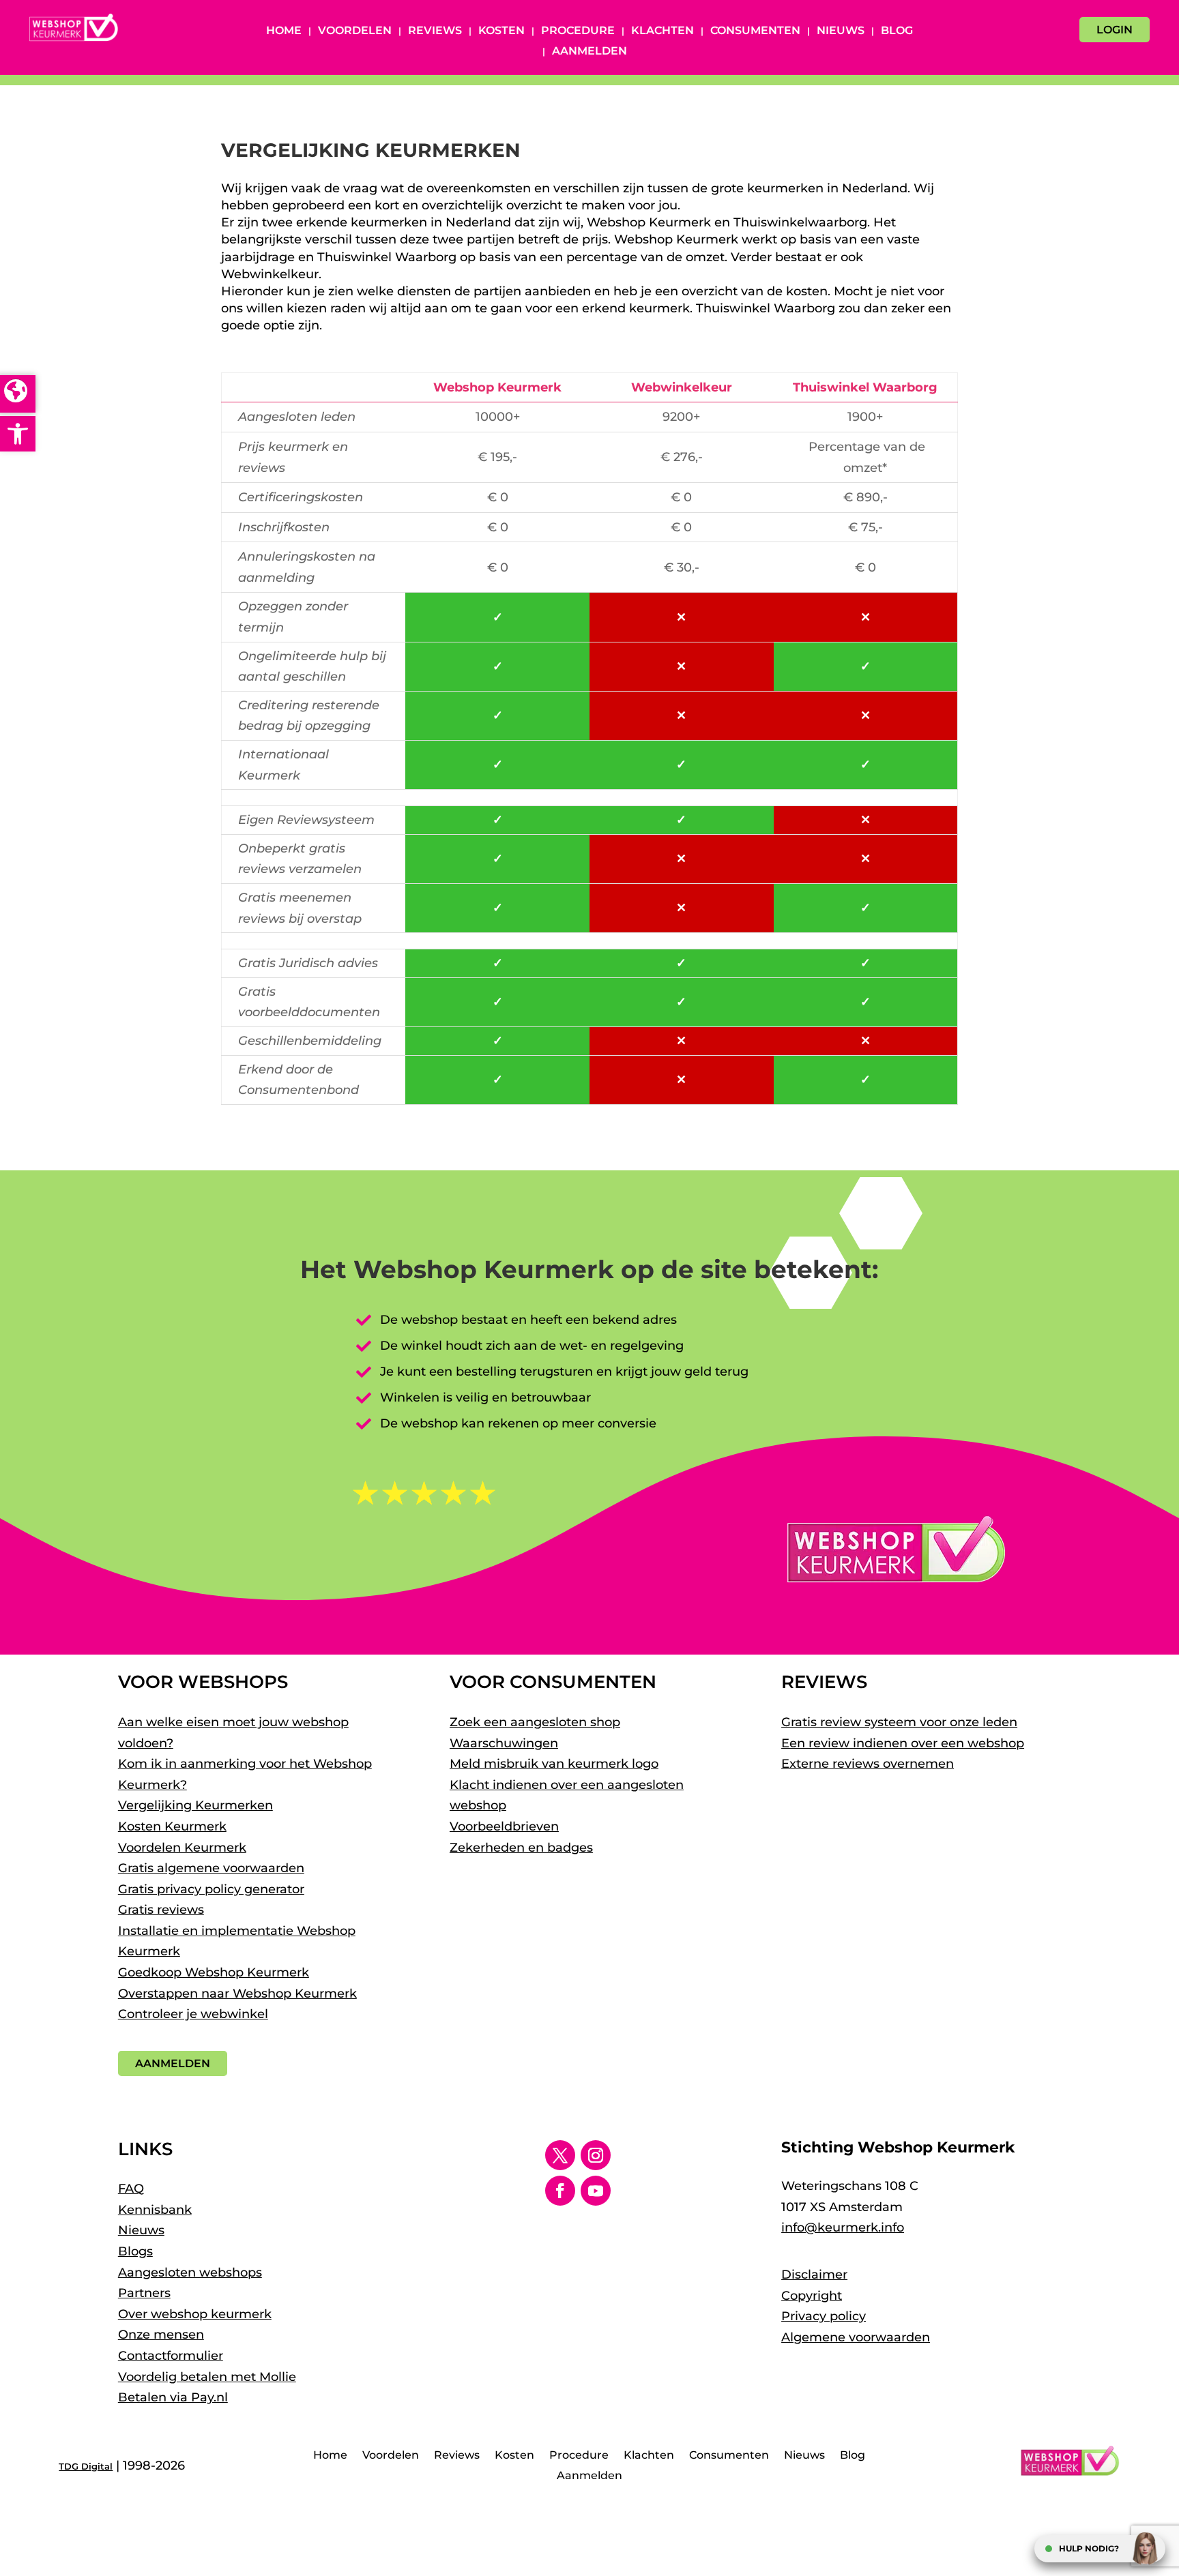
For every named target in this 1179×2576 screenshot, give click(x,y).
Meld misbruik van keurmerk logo (554, 1764)
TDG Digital (86, 2466)
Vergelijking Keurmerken (195, 1805)
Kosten (501, 31)
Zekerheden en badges (521, 1848)
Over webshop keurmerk (195, 2314)
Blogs (135, 2251)
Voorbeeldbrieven (504, 1826)
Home (284, 31)
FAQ (131, 2189)
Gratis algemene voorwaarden (211, 1868)
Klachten (663, 31)
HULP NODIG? (1089, 2548)
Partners (144, 2293)
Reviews (435, 31)
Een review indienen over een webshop (903, 1743)
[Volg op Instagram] (596, 2155)
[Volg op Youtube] (596, 2191)
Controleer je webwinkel (193, 2014)
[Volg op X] (560, 2155)
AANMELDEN (173, 2063)
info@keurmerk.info (843, 2227)
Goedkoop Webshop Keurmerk (214, 1972)
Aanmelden (589, 52)
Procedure (578, 31)
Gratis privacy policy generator (211, 1889)
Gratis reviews (161, 1910)
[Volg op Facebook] (560, 2191)
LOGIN (1115, 30)
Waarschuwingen (504, 1743)
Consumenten (755, 31)
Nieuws (841, 31)
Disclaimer (814, 2275)
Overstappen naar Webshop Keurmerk (237, 1994)
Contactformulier (171, 2356)
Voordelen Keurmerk (182, 1848)
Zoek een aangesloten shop (535, 1722)
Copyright (812, 2296)
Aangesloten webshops (190, 2272)
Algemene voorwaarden (856, 2337)
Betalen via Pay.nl (173, 2397)
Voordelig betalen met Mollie (207, 2377)
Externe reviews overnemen (868, 1764)
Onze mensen (161, 2335)
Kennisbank (155, 2210)
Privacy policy (824, 2316)
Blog (897, 31)
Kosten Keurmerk (172, 1826)
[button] (18, 434)
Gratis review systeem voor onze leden (899, 1722)
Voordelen (355, 31)
